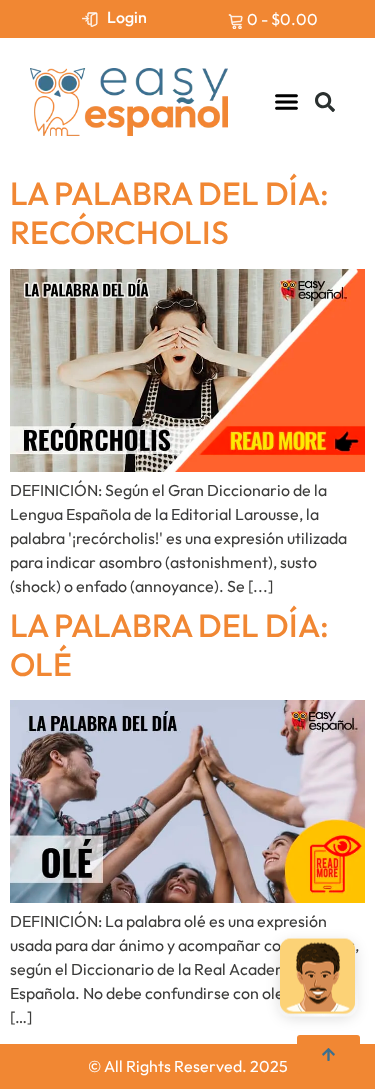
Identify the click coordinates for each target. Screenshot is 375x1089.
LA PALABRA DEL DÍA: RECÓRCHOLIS (169, 212)
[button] (287, 102)
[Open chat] (317, 975)
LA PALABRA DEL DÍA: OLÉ (169, 644)
